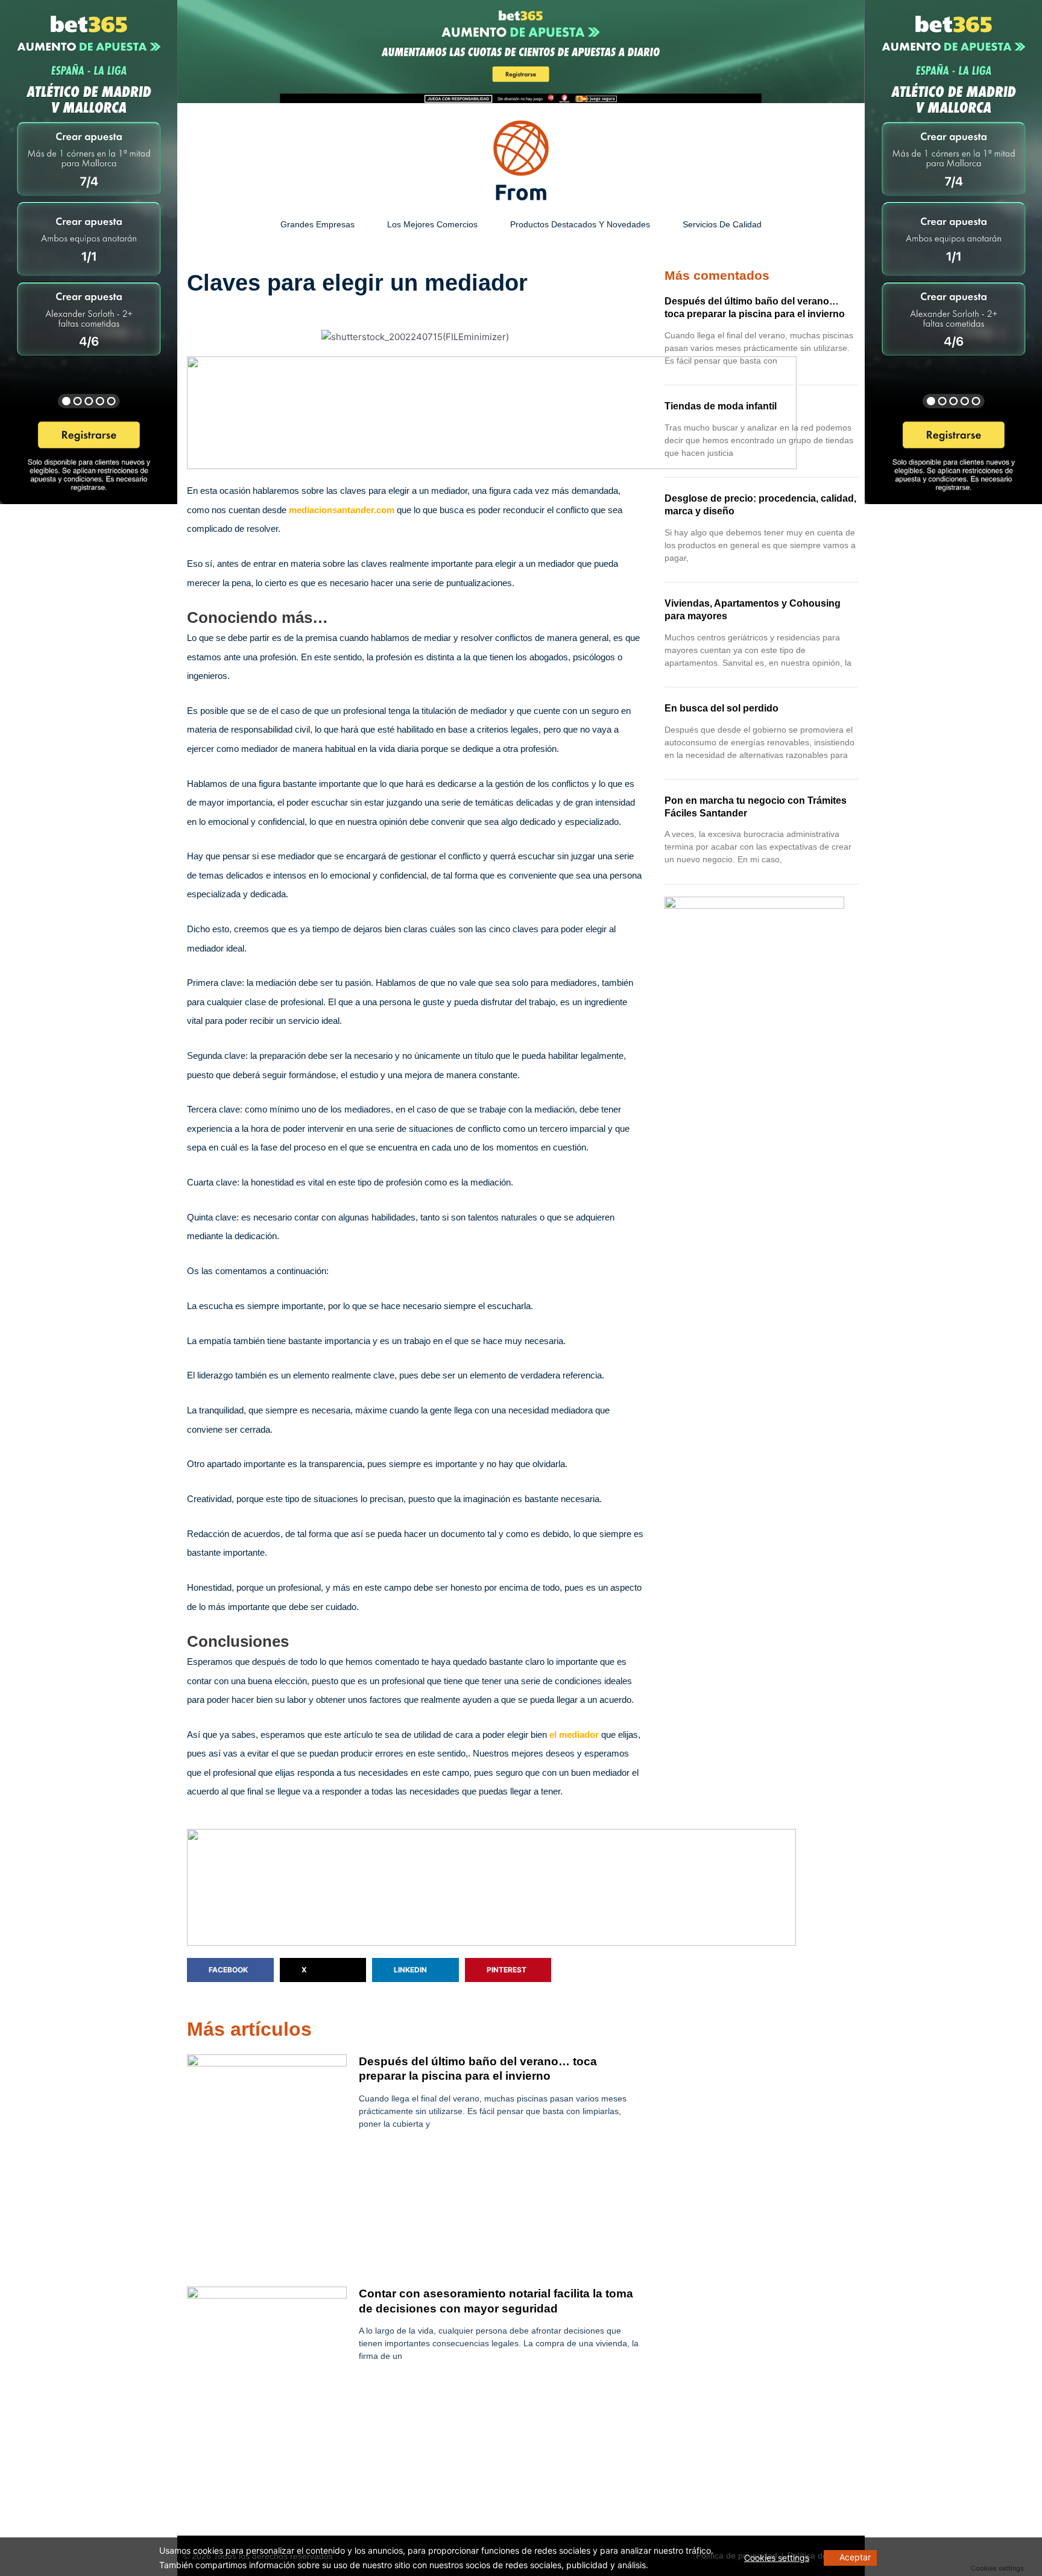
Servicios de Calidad (722, 224)
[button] (230, 1970)
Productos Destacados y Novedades (580, 224)
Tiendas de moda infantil (721, 406)
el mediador (574, 1735)
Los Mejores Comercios (432, 224)
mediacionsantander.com (342, 510)
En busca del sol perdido (722, 708)
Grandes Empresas (317, 224)
